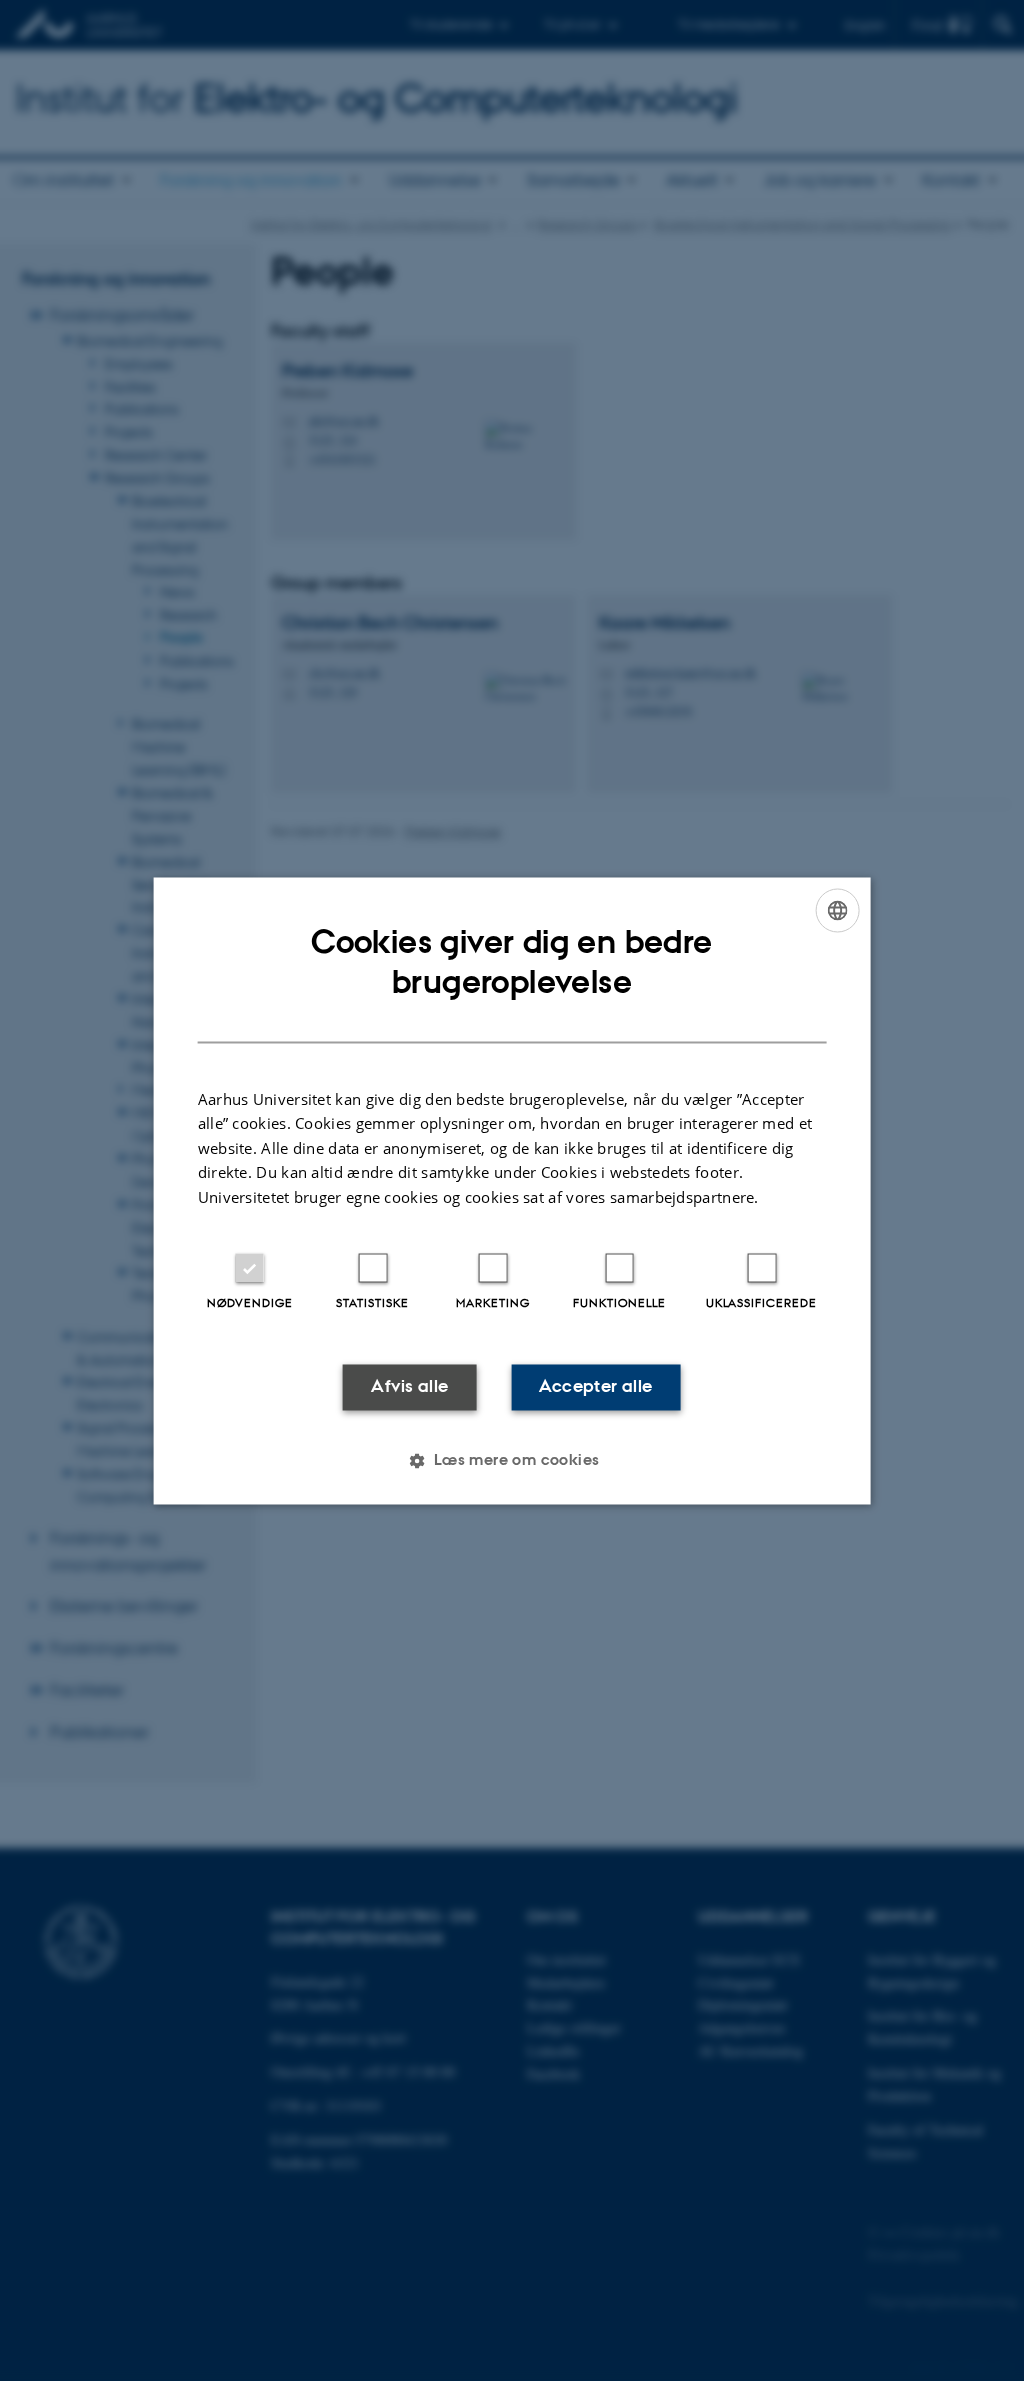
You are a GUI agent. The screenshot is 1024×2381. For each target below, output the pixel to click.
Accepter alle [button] (595, 1387)
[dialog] (512, 1190)
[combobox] (837, 910)
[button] (511, 1460)
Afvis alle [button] (409, 1387)
